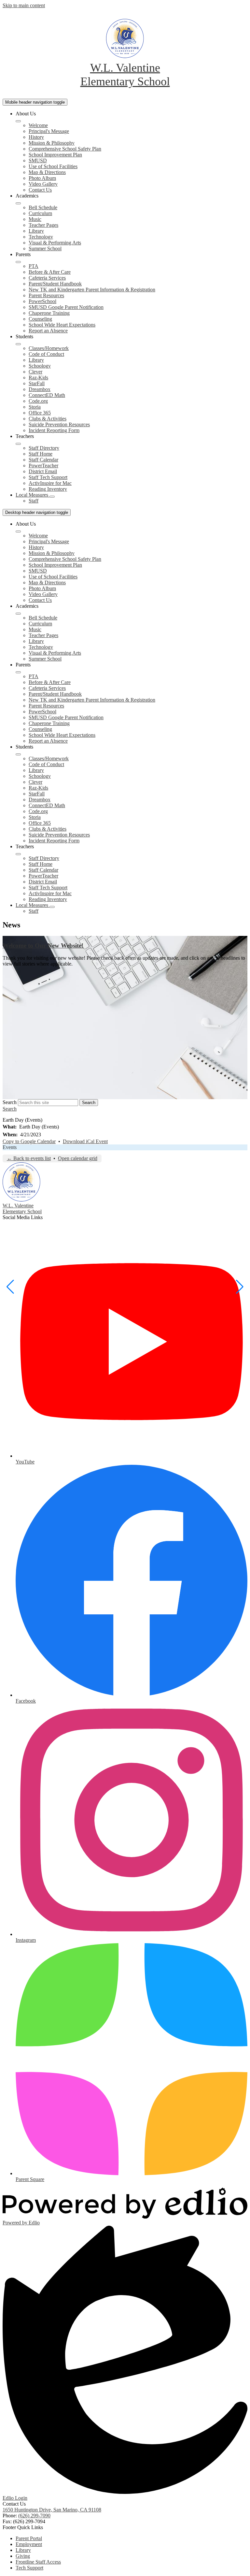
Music (35, 219)
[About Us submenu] (18, 121)
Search (10, 1102)
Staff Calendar (43, 460)
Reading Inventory (48, 489)
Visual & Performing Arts (55, 243)
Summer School (45, 248)
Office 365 (40, 413)
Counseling (40, 319)
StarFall (37, 383)
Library (36, 231)
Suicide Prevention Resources (59, 424)
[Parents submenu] (18, 262)
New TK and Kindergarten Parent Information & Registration (92, 290)
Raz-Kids (38, 378)
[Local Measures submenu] (52, 497)
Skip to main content (24, 5)
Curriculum (40, 213)
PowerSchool (42, 301)
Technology (41, 237)
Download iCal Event (85, 1141)
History (36, 137)
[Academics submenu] (18, 203)
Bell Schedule (43, 207)
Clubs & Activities (48, 419)
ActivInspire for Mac (50, 483)
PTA (34, 266)
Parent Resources (46, 295)
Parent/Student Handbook (55, 284)
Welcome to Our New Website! (43, 946)
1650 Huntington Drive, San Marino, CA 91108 (52, 2510)
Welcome (38, 125)
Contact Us (40, 190)
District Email (43, 471)
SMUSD (38, 160)
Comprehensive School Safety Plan (65, 149)
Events (10, 1147)
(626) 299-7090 (34, 2516)
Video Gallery (43, 184)
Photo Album (42, 178)
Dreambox (40, 389)
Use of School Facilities (53, 166)
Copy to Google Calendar (29, 1141)
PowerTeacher (43, 466)
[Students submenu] (18, 344)
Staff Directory (44, 448)
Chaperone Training (49, 313)
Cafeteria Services (47, 278)
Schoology (40, 366)
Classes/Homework (49, 348)
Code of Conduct (46, 354)
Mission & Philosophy (52, 143)
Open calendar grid (78, 1158)
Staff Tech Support (48, 477)
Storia (35, 407)
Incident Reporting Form (54, 430)
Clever (35, 372)
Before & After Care (50, 272)
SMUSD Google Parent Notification (66, 307)
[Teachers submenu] (18, 444)
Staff (34, 501)
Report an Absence (48, 331)
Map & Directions (47, 172)
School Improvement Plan (55, 155)
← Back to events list (29, 1158)
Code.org (38, 401)
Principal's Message (49, 131)
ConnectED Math (47, 395)
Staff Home (41, 454)
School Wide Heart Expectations (62, 325)
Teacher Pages (43, 225)
